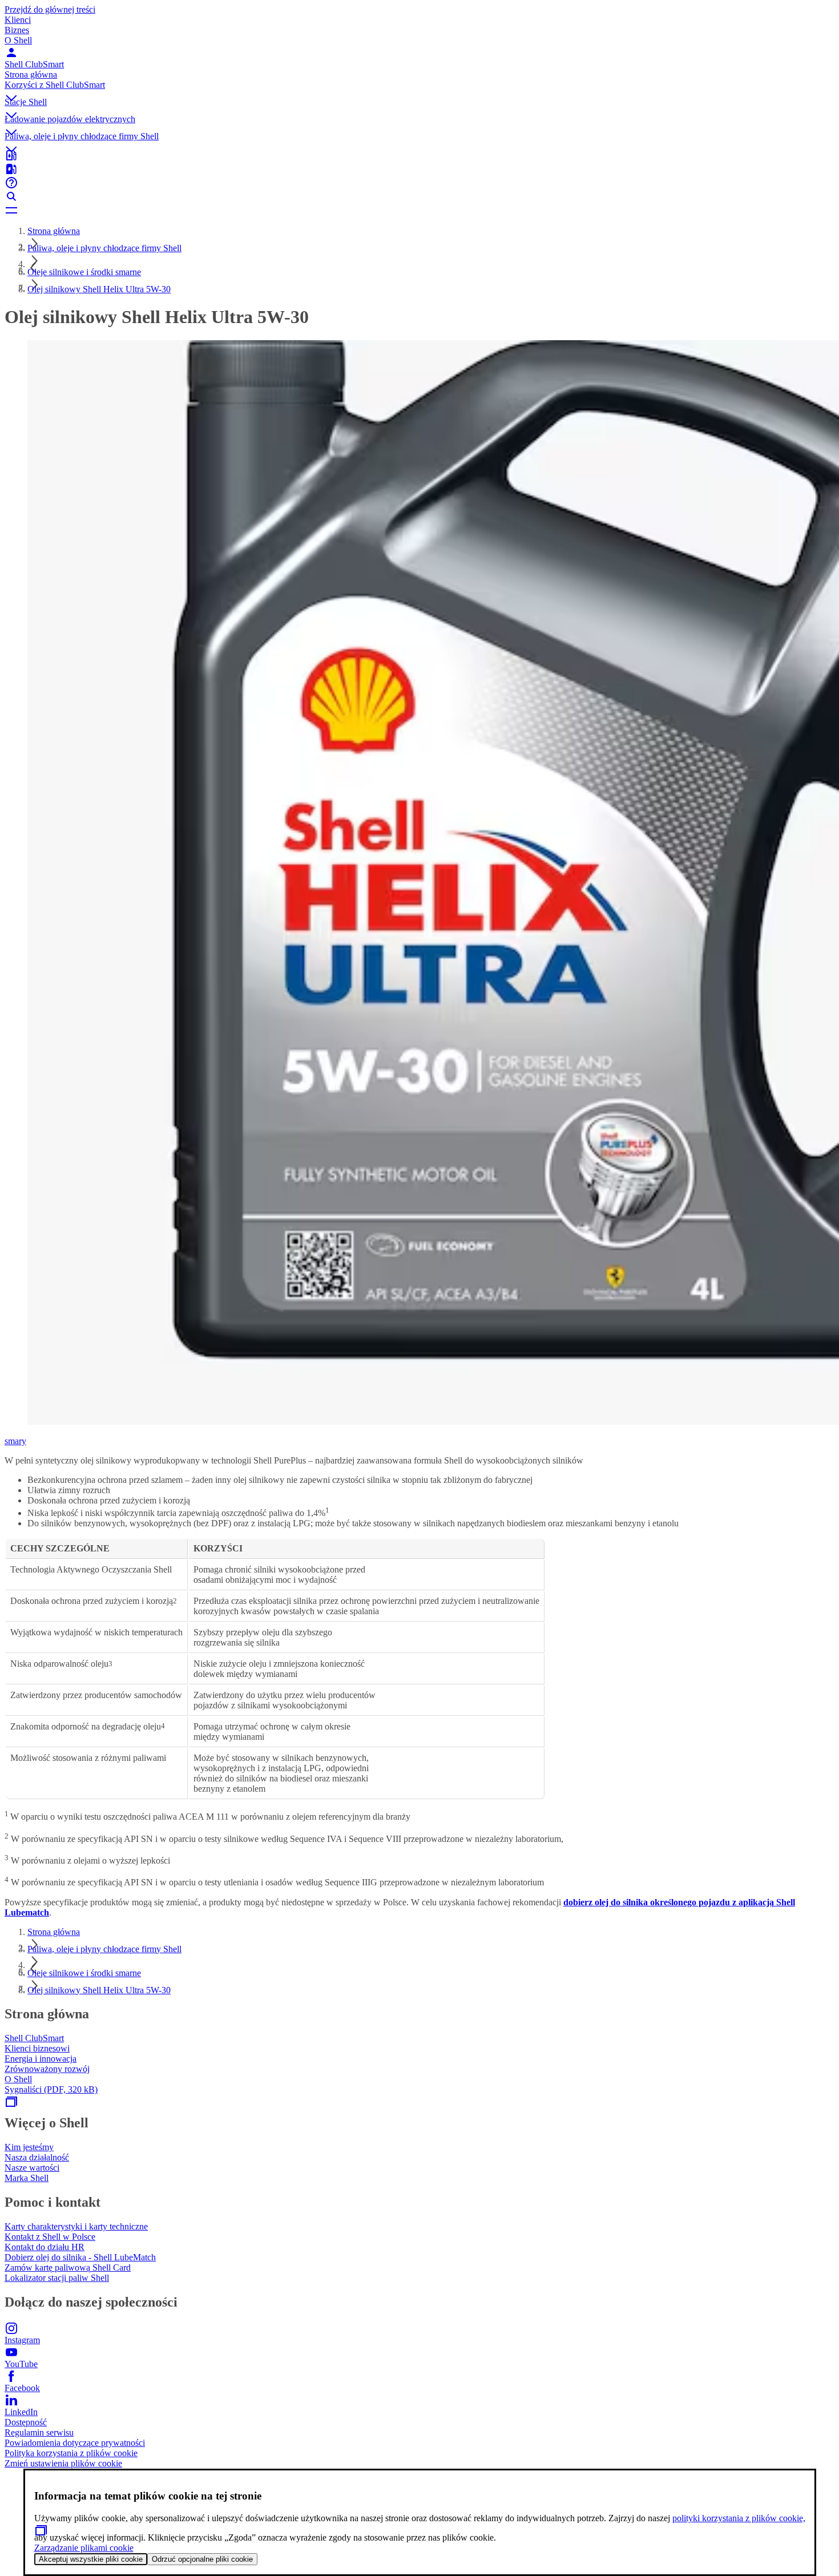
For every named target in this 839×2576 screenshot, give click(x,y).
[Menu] (419, 210)
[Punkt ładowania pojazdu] (419, 169)
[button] (419, 88)
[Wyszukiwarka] (419, 196)
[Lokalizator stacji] (419, 155)
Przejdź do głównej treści (50, 9)
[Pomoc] (419, 183)
